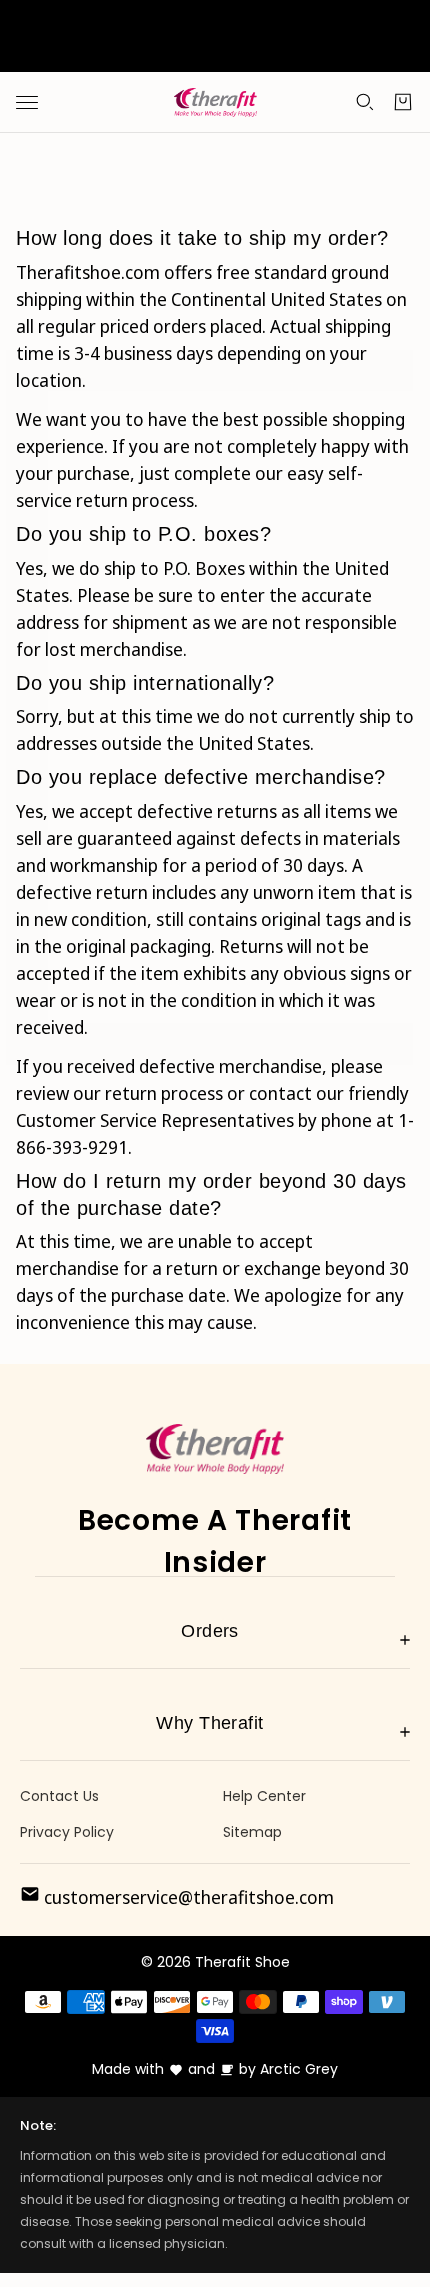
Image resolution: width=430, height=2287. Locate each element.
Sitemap (252, 1832)
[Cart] (403, 102)
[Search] (365, 102)
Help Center (264, 1796)
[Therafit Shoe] (215, 103)
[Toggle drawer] (27, 102)
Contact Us (59, 1796)
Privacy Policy (67, 1832)
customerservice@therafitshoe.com (187, 1897)
